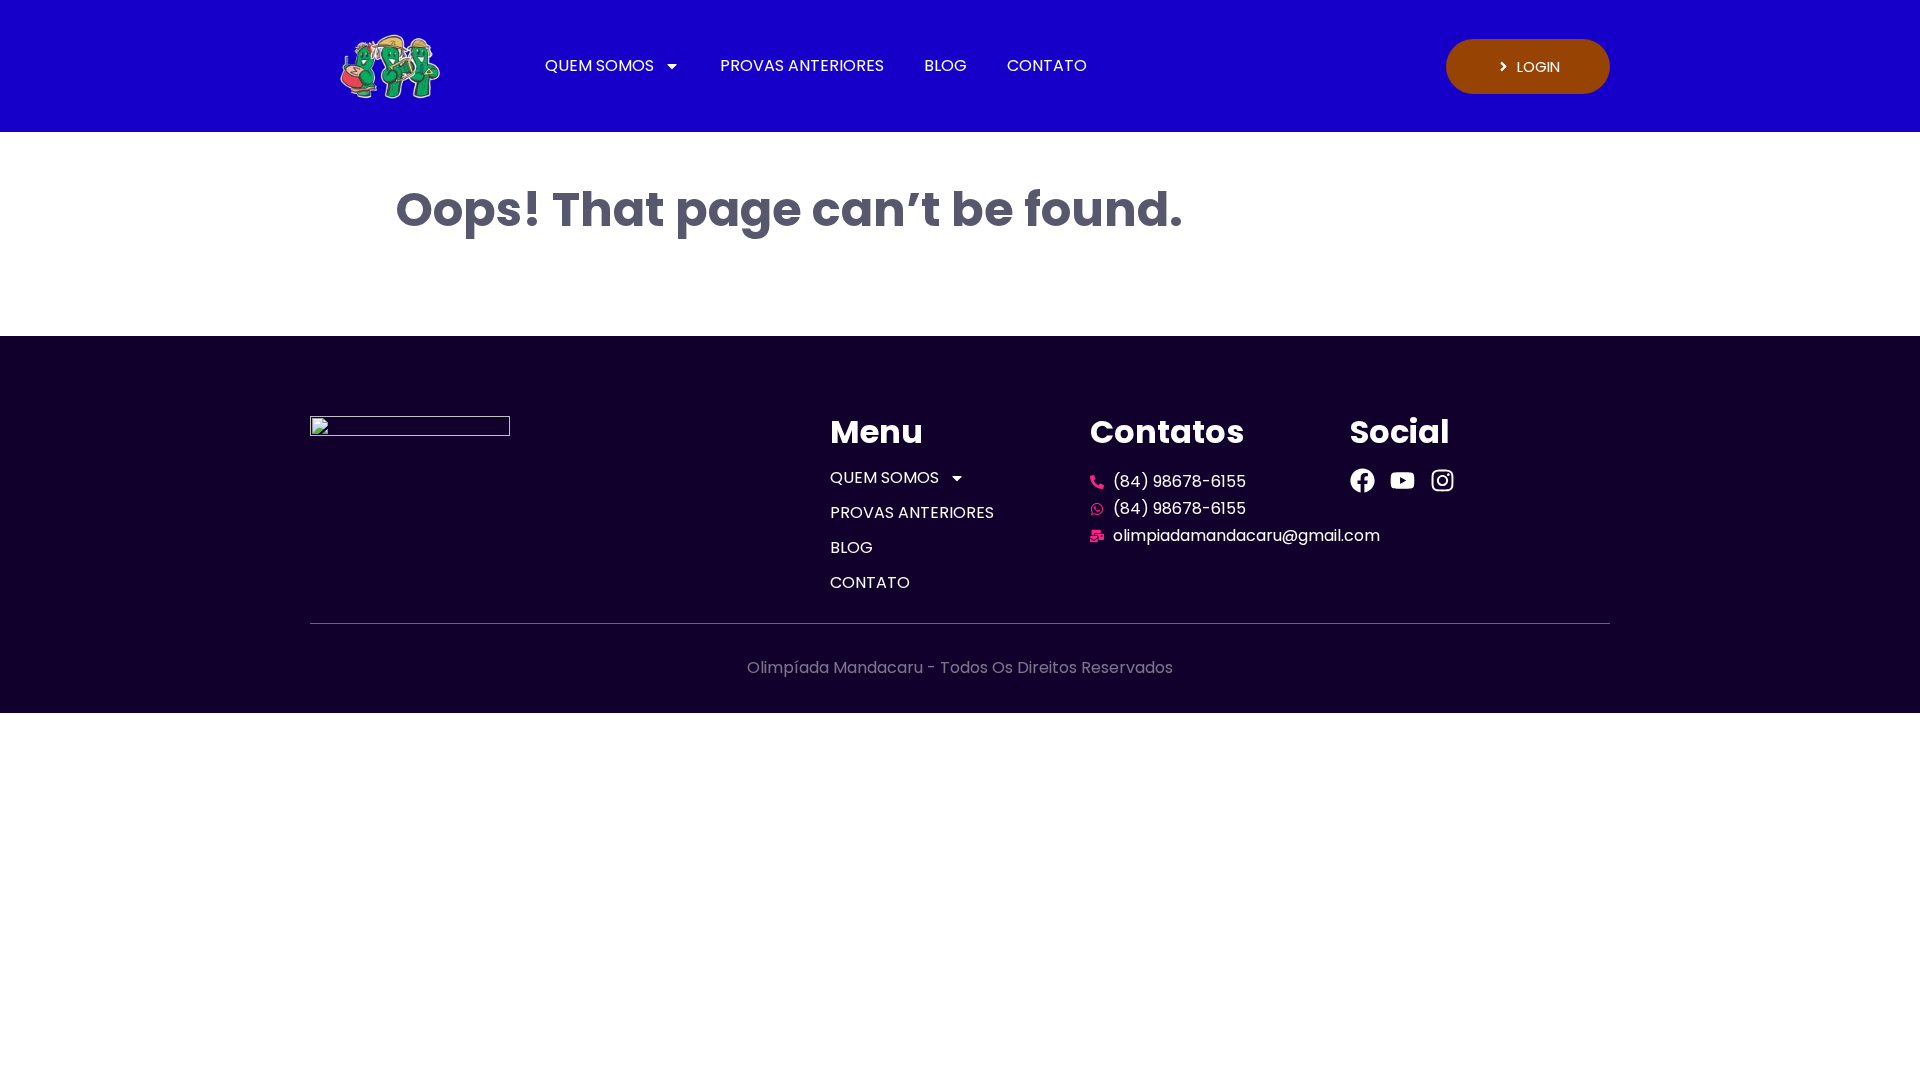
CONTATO (1047, 65)
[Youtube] (1402, 480)
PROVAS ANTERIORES (802, 65)
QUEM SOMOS (599, 65)
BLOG (945, 65)
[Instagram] (1442, 480)
